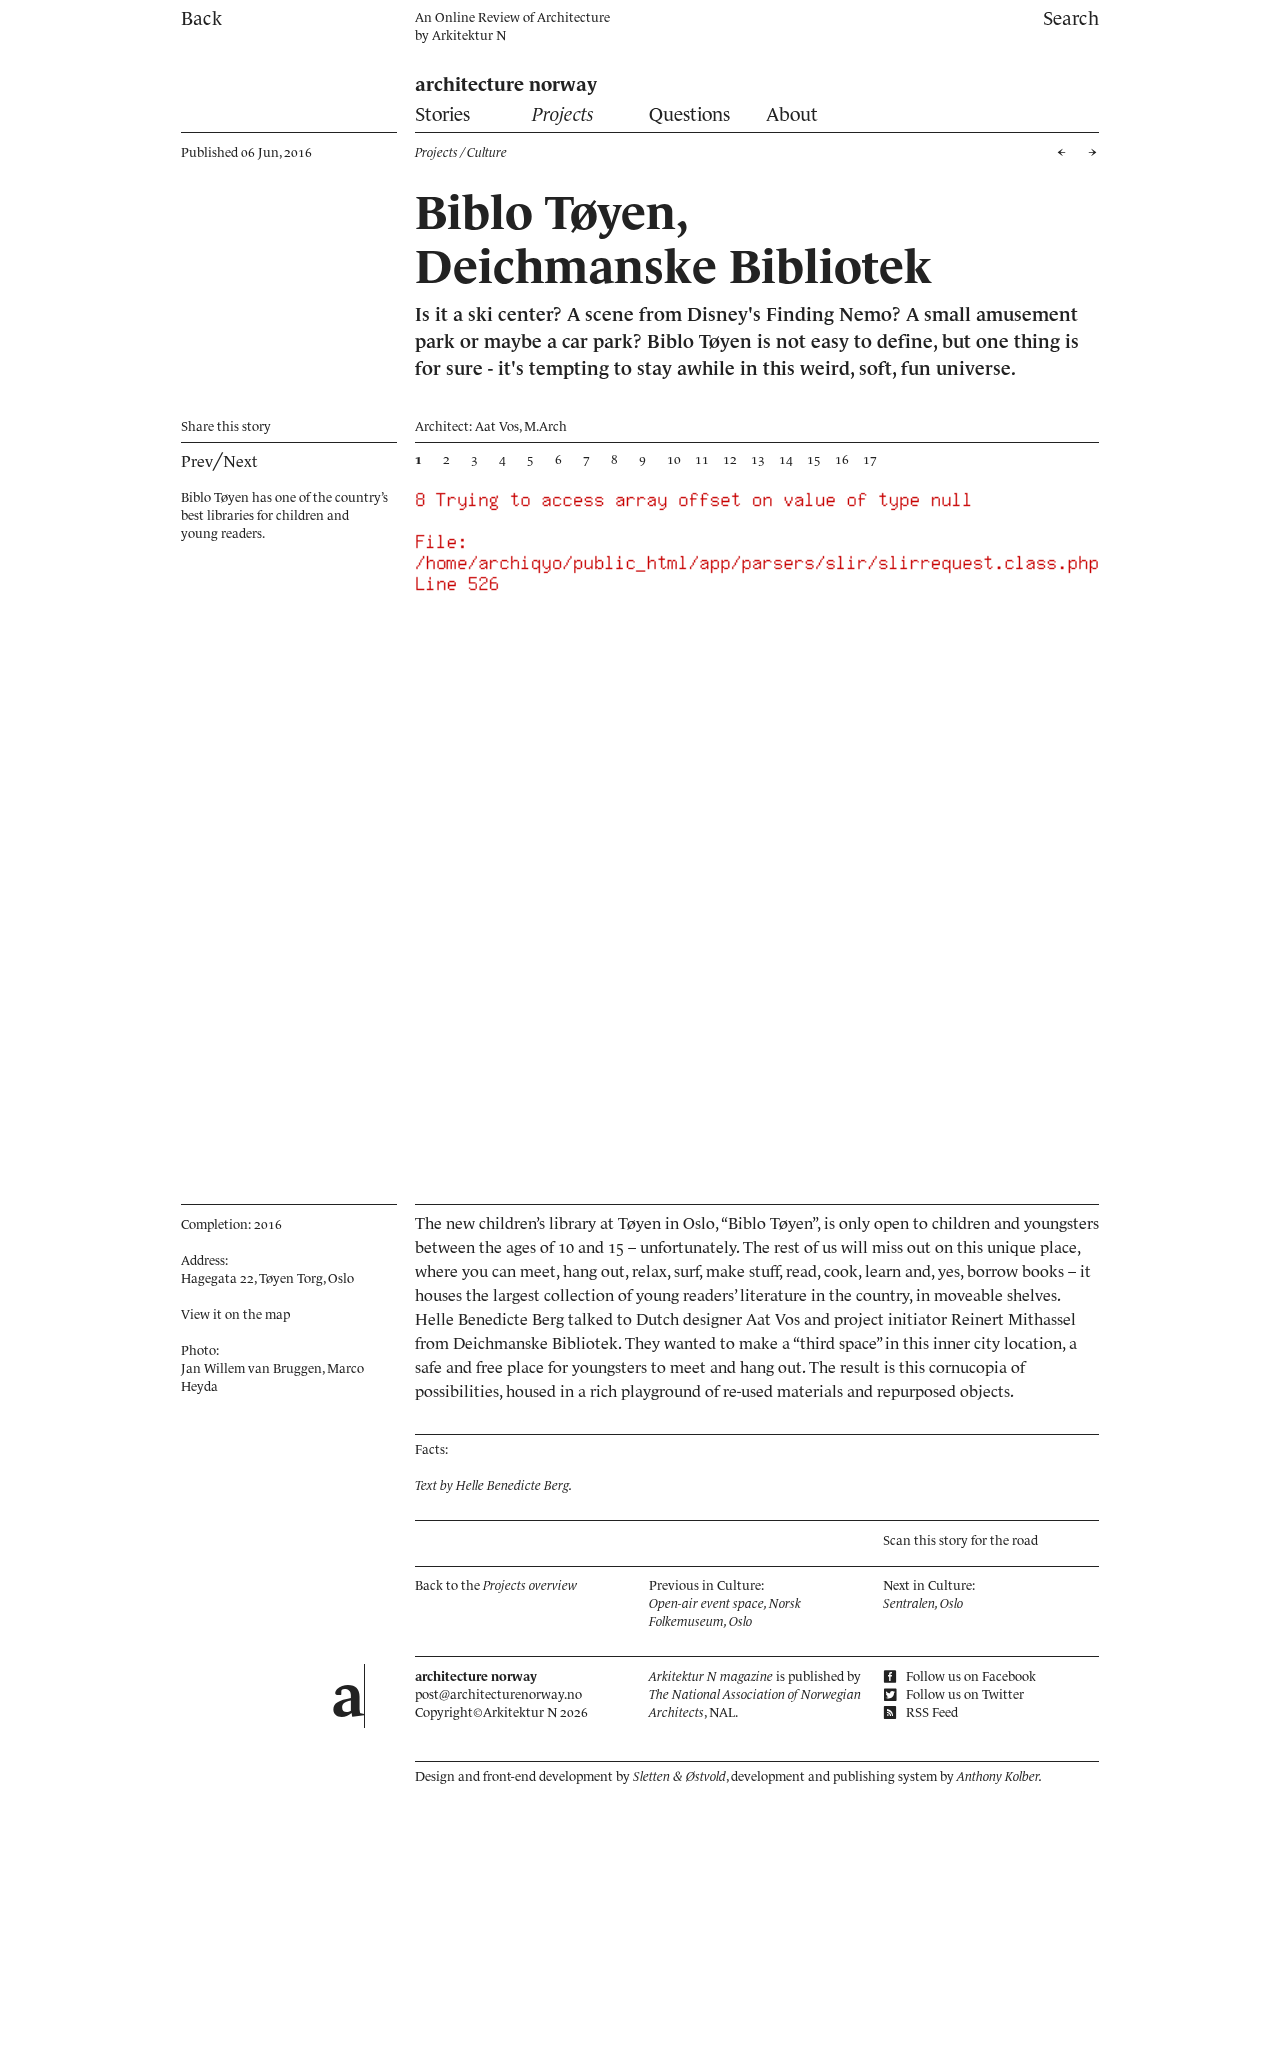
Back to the (496, 1585)
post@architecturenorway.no (498, 1694)
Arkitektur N (469, 35)
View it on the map (235, 1314)
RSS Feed (930, 1712)
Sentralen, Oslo (923, 1603)
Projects (563, 114)
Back (201, 18)
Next (240, 461)
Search (1071, 18)
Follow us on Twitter (963, 1694)
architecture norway (506, 84)
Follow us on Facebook (969, 1676)
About (792, 114)
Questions (689, 114)
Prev (197, 461)
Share (226, 426)
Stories (442, 114)
